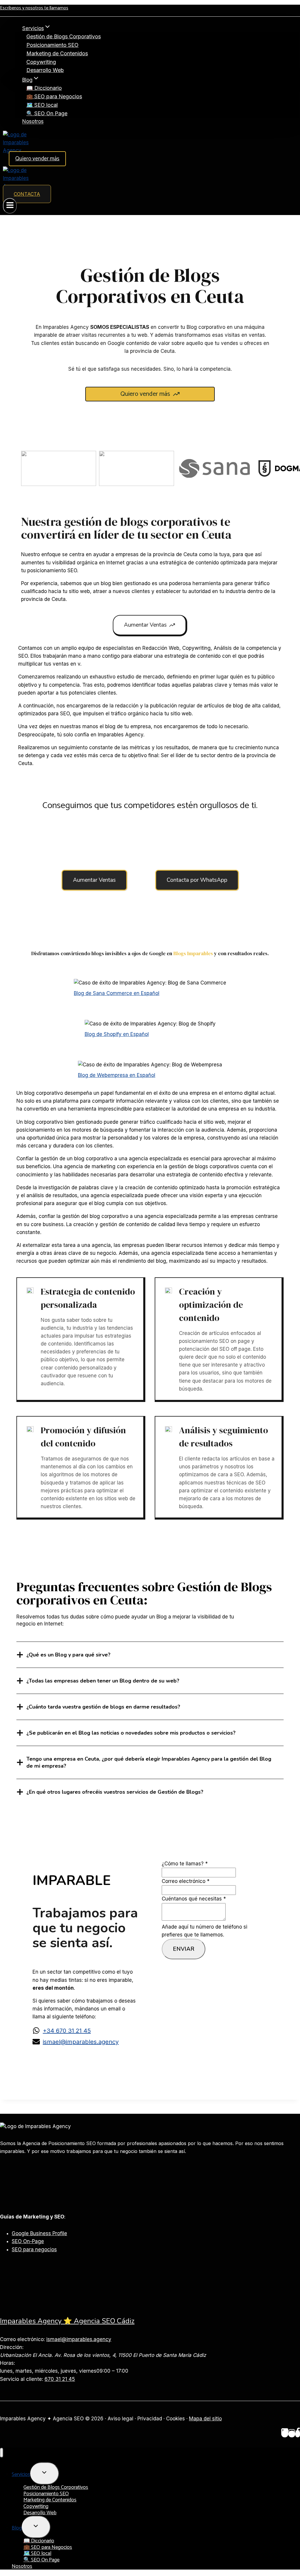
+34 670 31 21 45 (67, 2031)
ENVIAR (184, 1949)
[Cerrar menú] (2, 2453)
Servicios (21, 2474)
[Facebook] (298, 2434)
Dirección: (12, 2347)
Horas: (7, 2363)
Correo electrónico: (22, 2339)
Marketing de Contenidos (57, 53)
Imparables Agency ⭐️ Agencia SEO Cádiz (67, 2321)
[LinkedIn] (285, 2434)
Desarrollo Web (45, 70)
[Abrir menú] (10, 206)
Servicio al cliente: (22, 2379)
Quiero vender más (37, 159)
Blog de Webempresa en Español (117, 1075)
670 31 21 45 (60, 2379)
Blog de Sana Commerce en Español (117, 993)
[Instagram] (292, 2434)
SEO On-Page (28, 2241)
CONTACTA (27, 194)
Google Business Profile (39, 2233)
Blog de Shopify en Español (117, 1034)
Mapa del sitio (205, 2419)
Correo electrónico (186, 1881)
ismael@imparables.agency (81, 2042)
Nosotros (33, 122)
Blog (17, 2528)
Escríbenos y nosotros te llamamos (34, 8)
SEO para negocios (34, 2250)
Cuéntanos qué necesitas (194, 1899)
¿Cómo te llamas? (185, 1864)
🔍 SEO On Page (47, 113)
